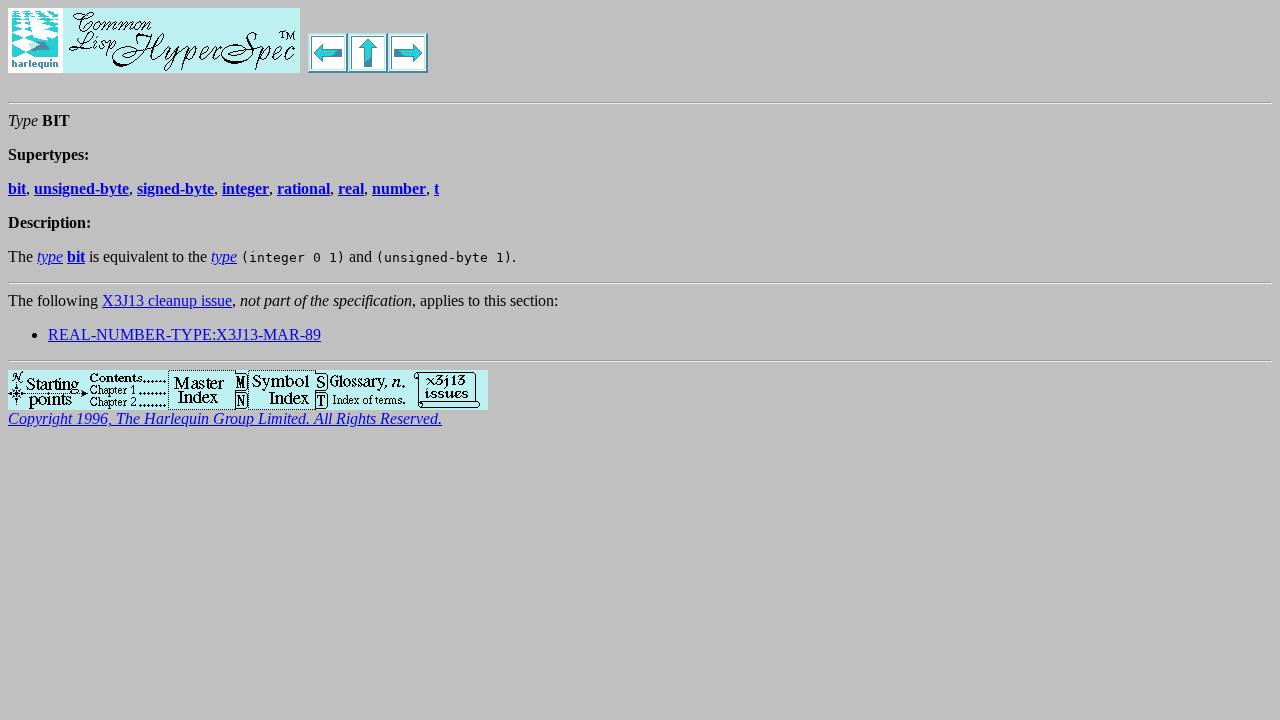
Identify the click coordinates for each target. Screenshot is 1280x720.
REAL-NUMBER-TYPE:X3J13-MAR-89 (184, 334)
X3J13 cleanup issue (167, 300)
